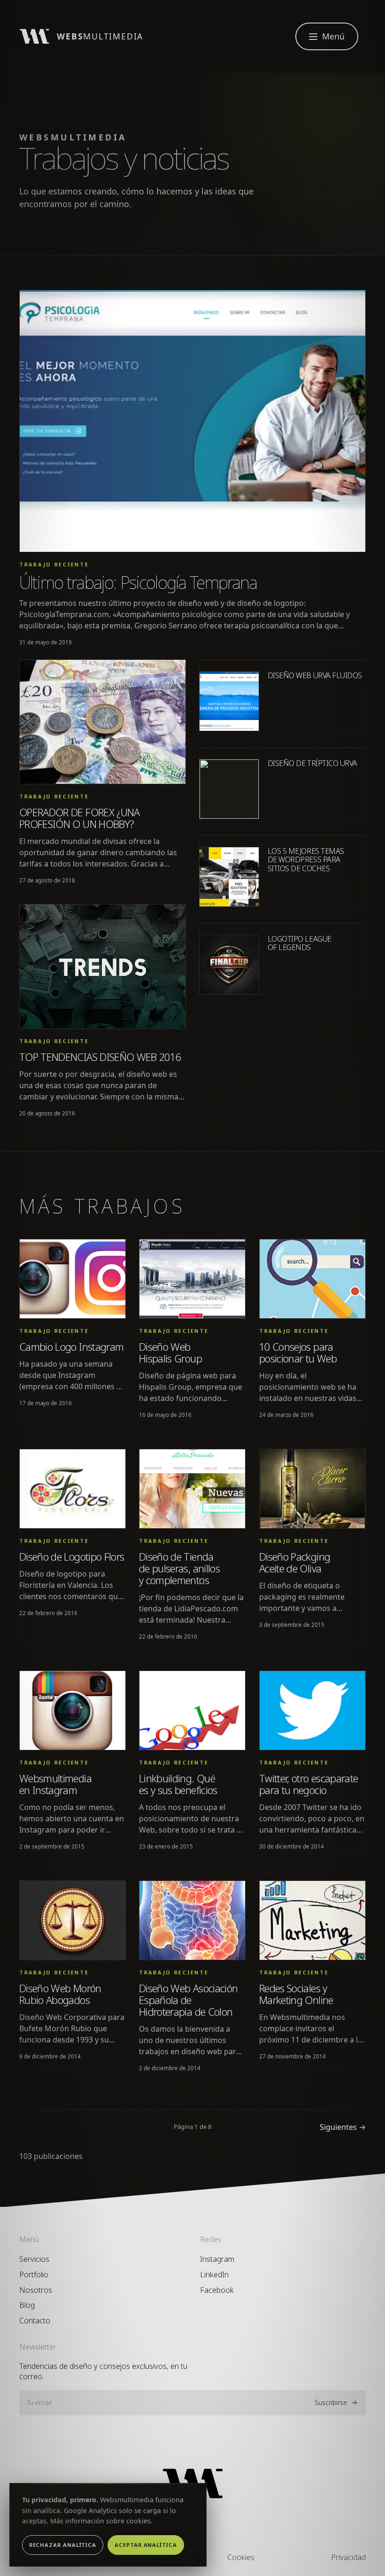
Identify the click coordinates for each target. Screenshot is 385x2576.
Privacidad (348, 2557)
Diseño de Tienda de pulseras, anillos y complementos (179, 1568)
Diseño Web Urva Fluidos (315, 675)
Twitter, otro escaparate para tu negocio (308, 1784)
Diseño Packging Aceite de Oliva (295, 1563)
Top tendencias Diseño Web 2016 (100, 1057)
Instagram (217, 2259)
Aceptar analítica (146, 2545)
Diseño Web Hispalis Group (170, 1352)
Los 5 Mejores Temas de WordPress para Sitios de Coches (306, 860)
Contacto (35, 2321)
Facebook (217, 2290)
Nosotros (36, 2290)
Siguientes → (343, 2127)
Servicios (34, 2259)
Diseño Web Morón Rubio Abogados (60, 1994)
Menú (333, 36)
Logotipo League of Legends (300, 943)
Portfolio (34, 2274)
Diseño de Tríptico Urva (312, 763)
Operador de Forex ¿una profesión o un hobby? (80, 818)
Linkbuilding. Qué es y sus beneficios (178, 1784)
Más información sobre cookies (100, 2521)
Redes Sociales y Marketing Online (296, 1994)
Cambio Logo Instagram (71, 1346)
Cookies (241, 2557)
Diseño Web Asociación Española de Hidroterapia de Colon (188, 2000)
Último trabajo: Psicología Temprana (138, 583)
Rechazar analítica (63, 2545)
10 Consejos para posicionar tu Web (298, 1352)
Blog (27, 2305)
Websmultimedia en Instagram (55, 1784)
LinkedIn (214, 2274)
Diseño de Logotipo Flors (72, 1557)
